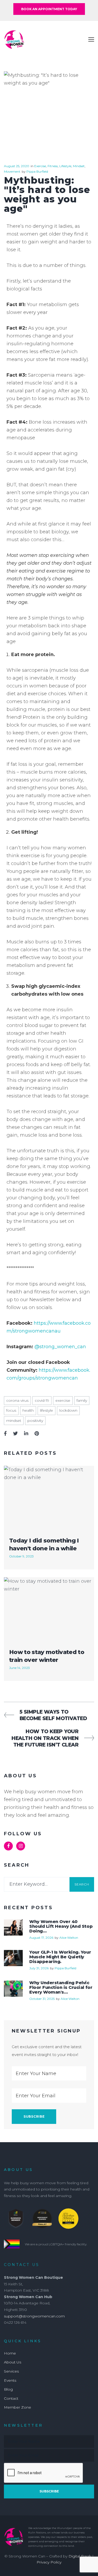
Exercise (40, 166)
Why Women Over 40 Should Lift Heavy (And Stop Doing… (61, 1926)
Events (10, 2380)
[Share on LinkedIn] (26, 1434)
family (82, 1400)
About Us (13, 2362)
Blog (8, 2389)
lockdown (68, 1410)
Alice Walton (69, 1938)
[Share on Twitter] (15, 1434)
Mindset (79, 166)
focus (11, 1410)
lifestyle (47, 1410)
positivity (35, 1421)
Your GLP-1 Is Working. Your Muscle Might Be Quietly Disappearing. (60, 1957)
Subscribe (49, 2491)
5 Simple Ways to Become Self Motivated (53, 1715)
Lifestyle (65, 166)
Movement (12, 171)
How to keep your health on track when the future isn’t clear (45, 1738)
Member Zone (18, 2407)
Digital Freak (80, 2556)
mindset (14, 1421)
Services (11, 2371)
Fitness (53, 166)
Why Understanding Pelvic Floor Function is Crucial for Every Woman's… (61, 1987)
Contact (11, 2398)
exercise (63, 1400)
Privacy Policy (49, 2562)
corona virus (17, 1400)
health (28, 1410)
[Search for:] (37, 1884)
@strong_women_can (60, 1347)
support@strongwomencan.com (34, 2316)
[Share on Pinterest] (37, 1434)
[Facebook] (8, 1846)
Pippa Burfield (37, 171)
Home (10, 2353)
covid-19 (42, 1400)
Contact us (22, 2265)
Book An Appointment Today (49, 9)
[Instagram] (21, 1846)
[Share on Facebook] (5, 1434)
